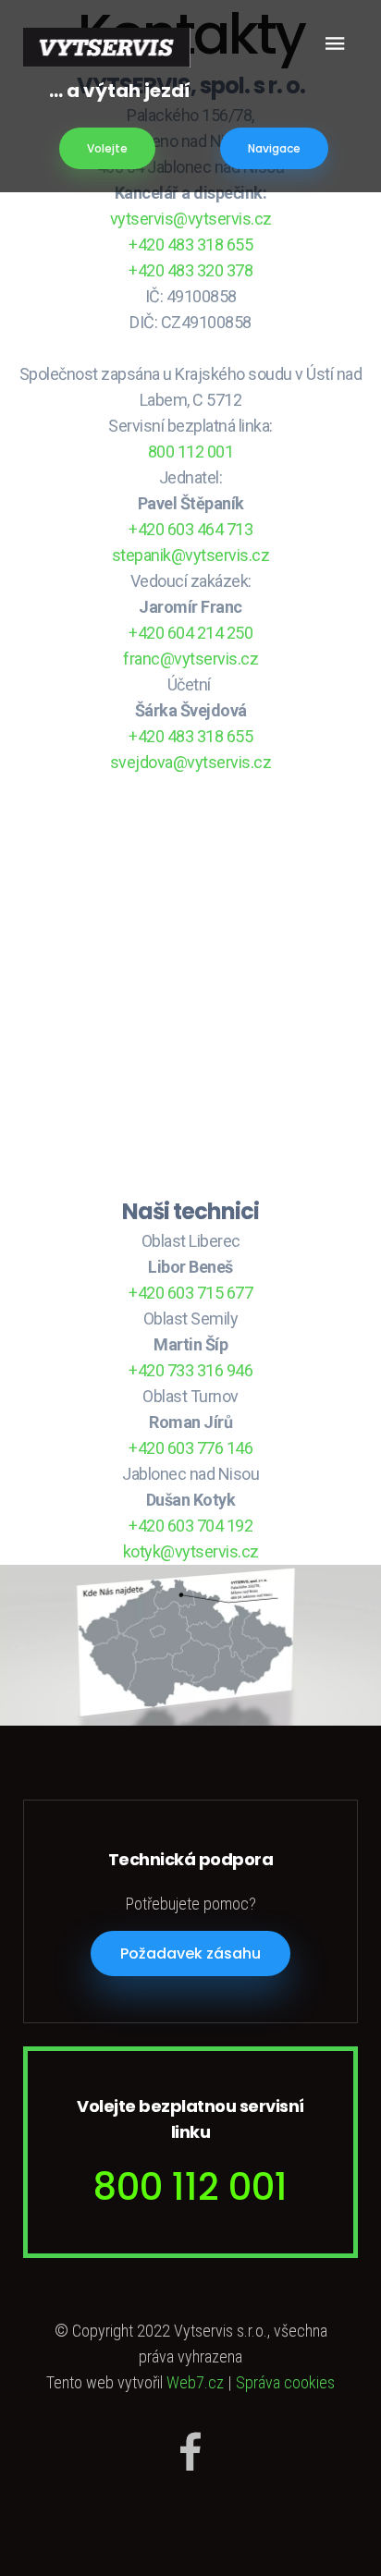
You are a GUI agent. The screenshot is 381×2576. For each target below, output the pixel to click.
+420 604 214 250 (190, 633)
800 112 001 (191, 452)
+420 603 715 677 (190, 1293)
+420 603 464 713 (190, 529)
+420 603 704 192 (190, 1526)
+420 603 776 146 (190, 1448)
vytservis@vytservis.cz (191, 219)
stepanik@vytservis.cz (191, 555)
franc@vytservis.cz (190, 659)
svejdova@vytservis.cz (191, 762)
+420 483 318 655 (190, 244)
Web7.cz (195, 2382)
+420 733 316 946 (190, 1370)
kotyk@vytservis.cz (191, 1551)
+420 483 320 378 (190, 270)
